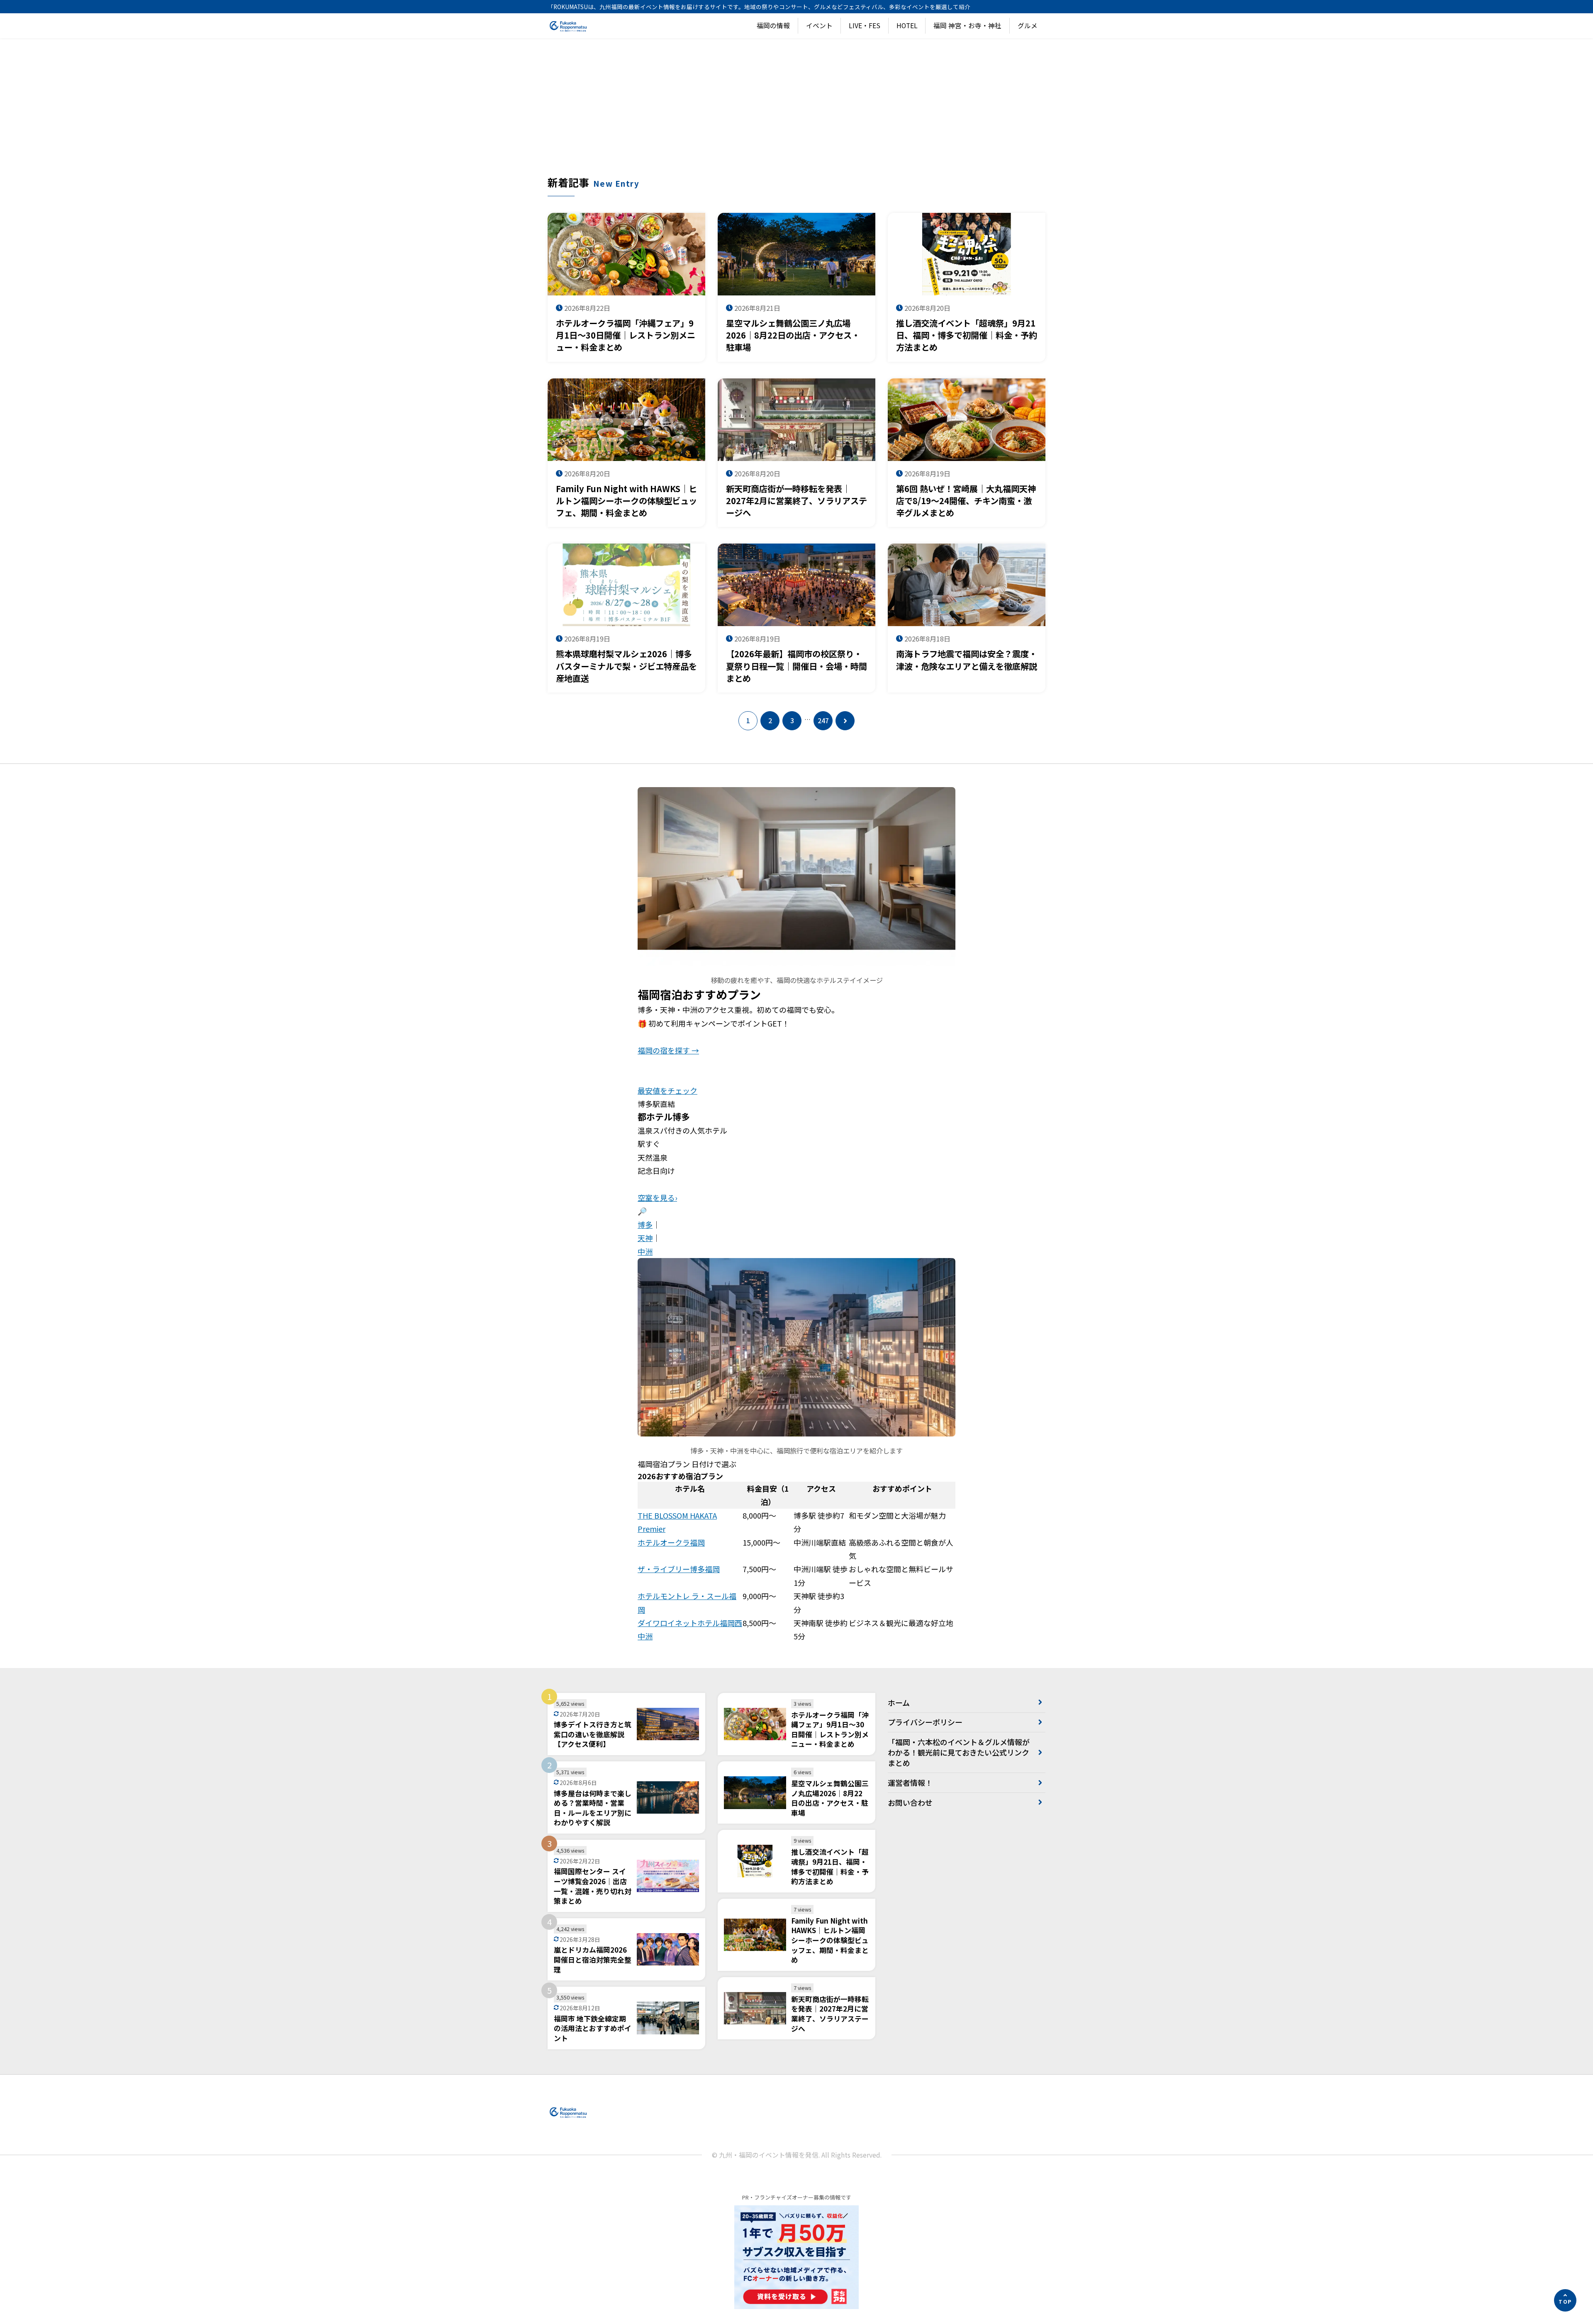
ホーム (899, 1702)
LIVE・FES (865, 26)
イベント (819, 26)
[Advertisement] (796, 113)
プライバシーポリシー (925, 1722)
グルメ (1028, 26)
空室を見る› (657, 1197)
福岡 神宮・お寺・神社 (967, 26)
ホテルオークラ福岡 (671, 1542)
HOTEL (907, 26)
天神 (645, 1238)
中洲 (645, 1251)
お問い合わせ (910, 1802)
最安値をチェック (667, 1090)
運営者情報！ (910, 1783)
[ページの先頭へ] (1565, 2300)
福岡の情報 (773, 26)
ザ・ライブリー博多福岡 (679, 1569)
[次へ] (845, 721)
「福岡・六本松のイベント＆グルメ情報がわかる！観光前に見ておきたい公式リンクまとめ (959, 1752)
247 (823, 721)
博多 (645, 1224)
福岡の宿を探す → (668, 1050)
